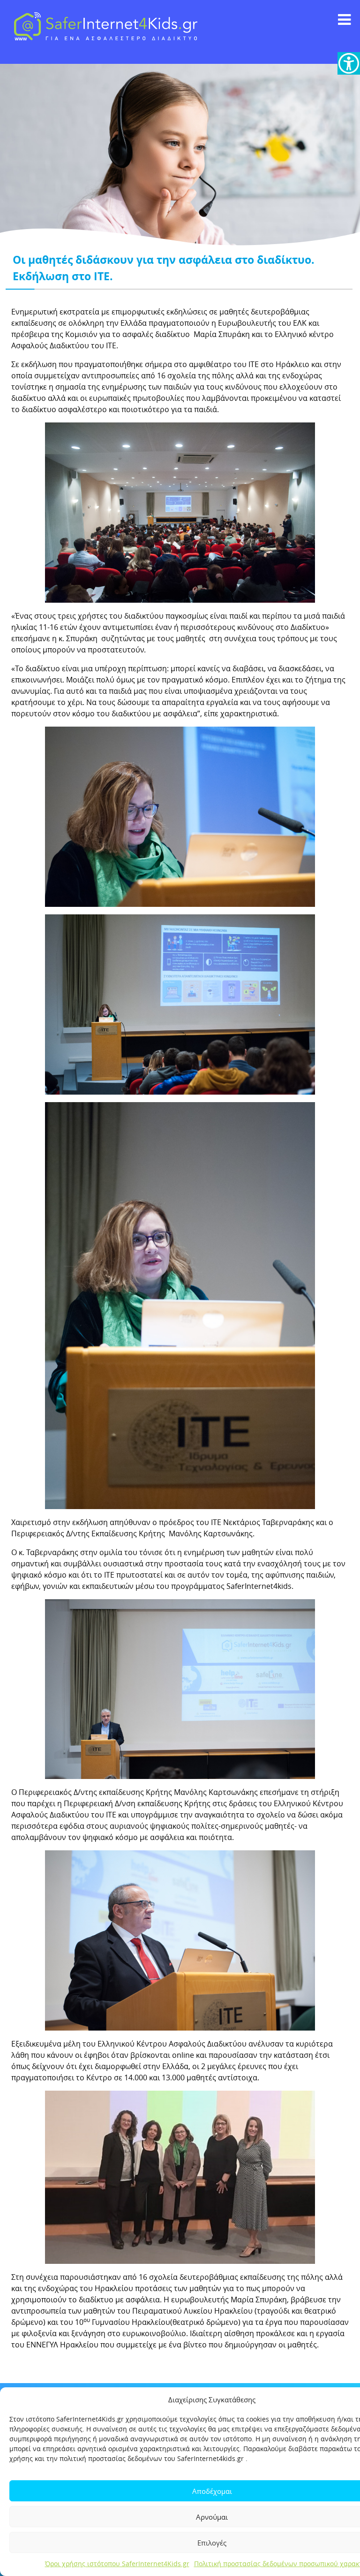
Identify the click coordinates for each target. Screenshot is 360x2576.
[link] (349, 63)
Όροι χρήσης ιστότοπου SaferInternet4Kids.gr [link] (117, 2564)
